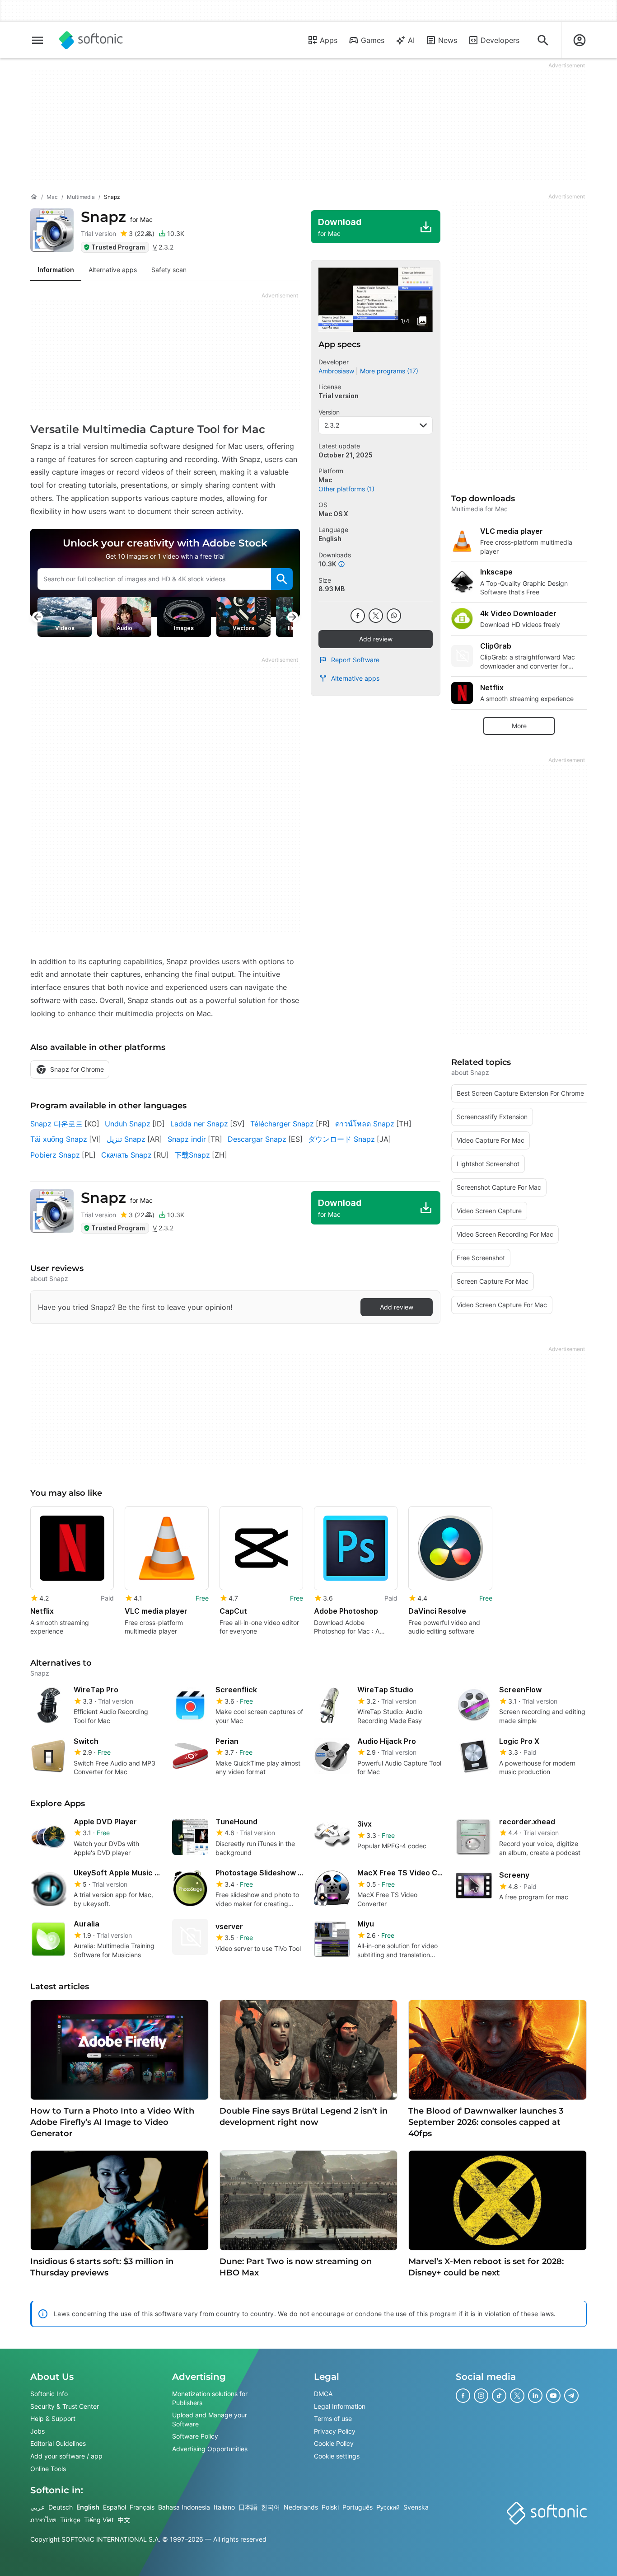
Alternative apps (355, 678)
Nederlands (301, 2507)
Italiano (224, 2507)
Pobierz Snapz (55, 1155)
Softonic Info (49, 2394)
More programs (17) (389, 371)
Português (358, 2507)
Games (373, 40)
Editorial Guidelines (58, 2443)
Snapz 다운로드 (56, 1124)
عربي (37, 2507)
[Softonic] (91, 40)
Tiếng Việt (99, 2519)
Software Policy (195, 2436)
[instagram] (481, 2396)
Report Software (355, 660)
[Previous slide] (37, 617)
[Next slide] (293, 617)
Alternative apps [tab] (113, 270)
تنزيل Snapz (126, 1139)
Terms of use (333, 2418)
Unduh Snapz (128, 1124)
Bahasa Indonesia (184, 2507)
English (88, 2507)
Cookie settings (337, 2456)
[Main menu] (37, 40)
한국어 (271, 2507)
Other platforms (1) (346, 489)
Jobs (37, 2431)
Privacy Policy (335, 2431)
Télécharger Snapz (282, 1124)
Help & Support (53, 2418)
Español (115, 2507)
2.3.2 (332, 425)
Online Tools (48, 2468)
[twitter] (376, 616)
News (448, 40)
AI (411, 40)
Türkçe (70, 2519)
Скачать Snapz (126, 1155)
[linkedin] (535, 2396)
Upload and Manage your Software (210, 2419)
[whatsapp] (394, 616)
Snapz (117, 217)
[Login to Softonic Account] (580, 40)
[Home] (34, 197)
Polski (330, 2507)
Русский (388, 2507)
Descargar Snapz (257, 1139)
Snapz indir (187, 1139)
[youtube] (553, 2396)
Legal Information (340, 2406)
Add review (376, 639)
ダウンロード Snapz (341, 1139)
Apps (329, 40)
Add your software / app (66, 2456)
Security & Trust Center (65, 2406)
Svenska (416, 2507)
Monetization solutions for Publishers (210, 2398)
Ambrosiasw (336, 371)
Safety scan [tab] (169, 270)
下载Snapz (192, 1155)
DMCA (323, 2394)
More (519, 726)
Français (142, 2507)
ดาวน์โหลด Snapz (365, 1124)
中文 (124, 2519)
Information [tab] (56, 270)
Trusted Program (118, 247)
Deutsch (61, 2507)
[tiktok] (499, 2396)
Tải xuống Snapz (59, 1139)
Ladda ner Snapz (199, 1124)
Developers (500, 40)
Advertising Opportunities (210, 2448)
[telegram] (571, 2396)
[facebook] (358, 616)
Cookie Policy (334, 2443)
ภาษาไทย (43, 2519)
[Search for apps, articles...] (543, 40)
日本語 (248, 2507)
